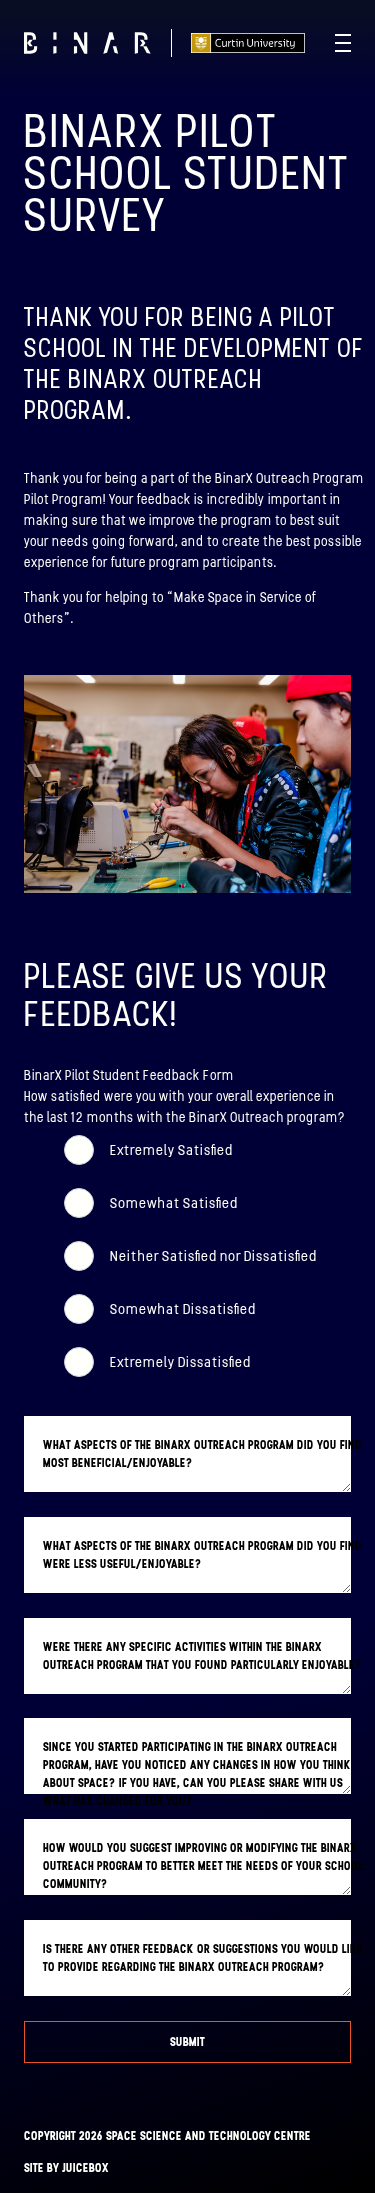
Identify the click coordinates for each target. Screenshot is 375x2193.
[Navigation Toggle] (343, 43)
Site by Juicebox (66, 2168)
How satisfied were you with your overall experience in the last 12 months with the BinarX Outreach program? (184, 1107)
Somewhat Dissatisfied (183, 1309)
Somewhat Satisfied (174, 1203)
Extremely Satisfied (171, 1150)
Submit (187, 2042)
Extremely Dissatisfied (180, 1362)
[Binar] (87, 43)
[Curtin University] (248, 43)
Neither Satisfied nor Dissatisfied (213, 1256)
